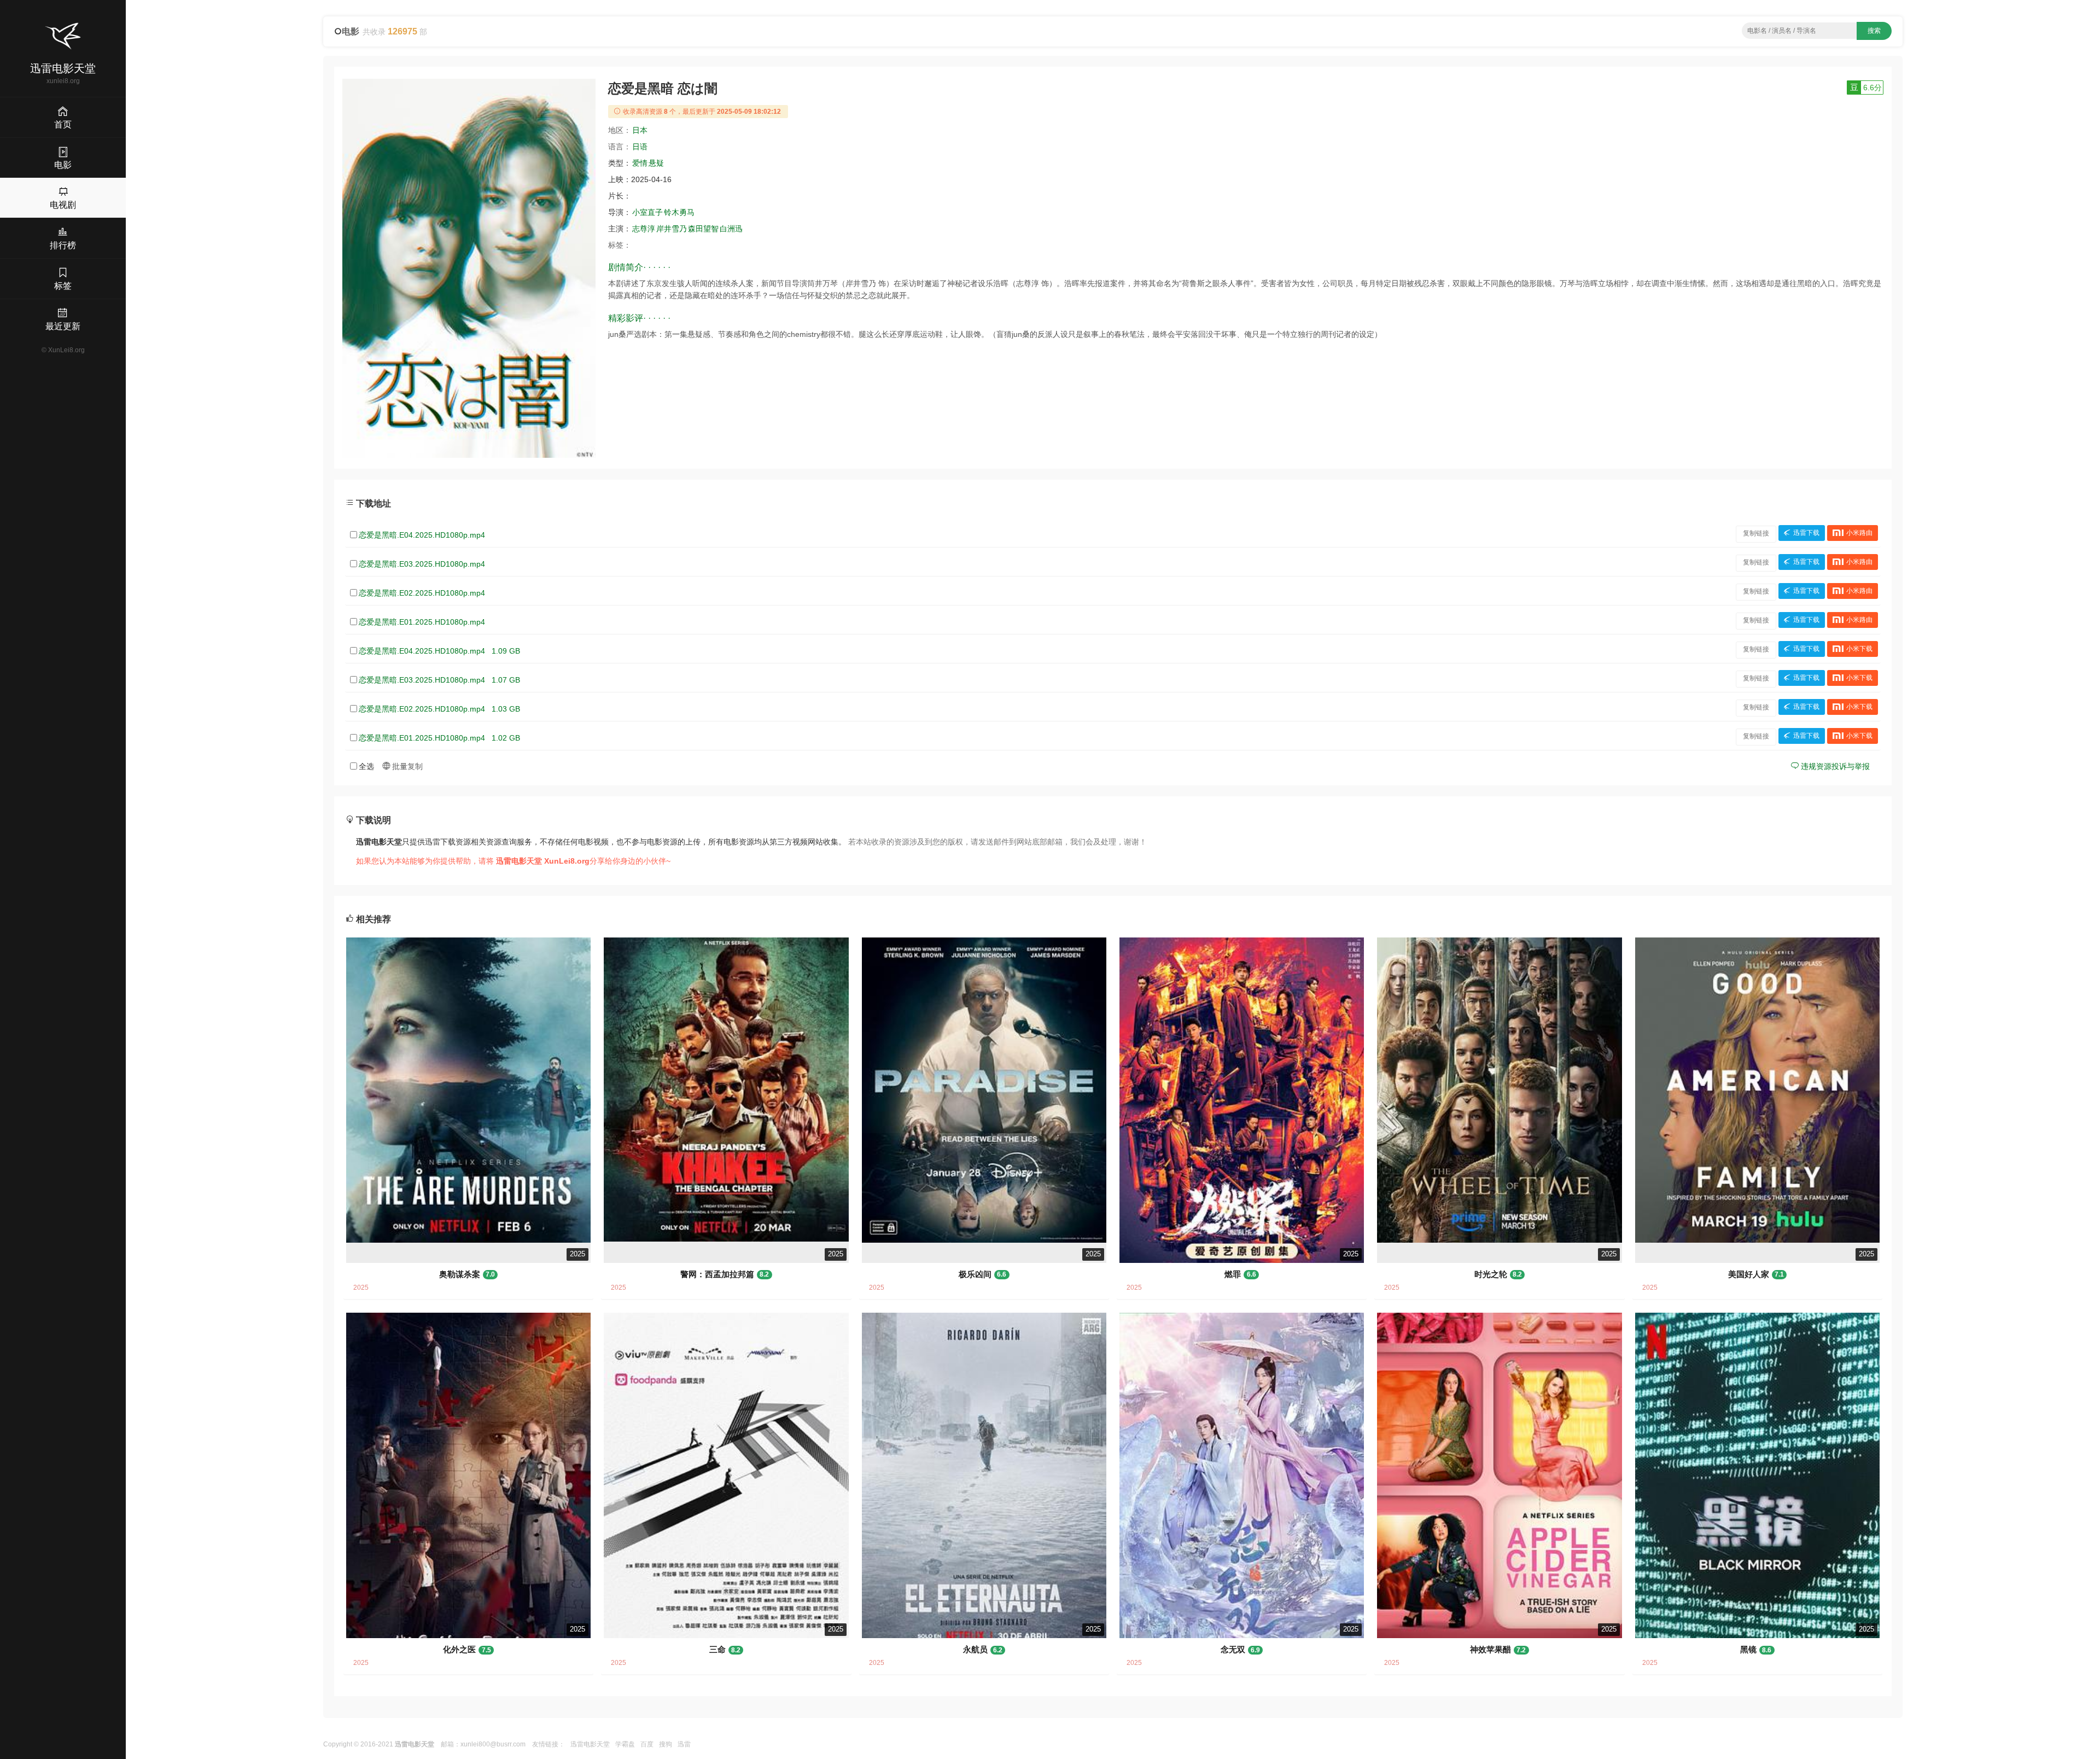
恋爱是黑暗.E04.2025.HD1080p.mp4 (422, 535)
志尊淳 (644, 229)
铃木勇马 (679, 212)
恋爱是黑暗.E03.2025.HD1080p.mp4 (422, 564)
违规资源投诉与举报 (1834, 766)
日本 (640, 130)
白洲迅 (731, 229)
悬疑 (656, 163)
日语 (640, 147)
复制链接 (1756, 533)
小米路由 (1859, 533)
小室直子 (647, 212)
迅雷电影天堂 (590, 1744)
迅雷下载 (1806, 533)
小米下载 (1859, 649)
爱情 (640, 163)
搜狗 (666, 1744)
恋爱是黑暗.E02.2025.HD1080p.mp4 (422, 593)
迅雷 (684, 1744)
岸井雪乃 (672, 229)
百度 (647, 1744)
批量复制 (406, 766)
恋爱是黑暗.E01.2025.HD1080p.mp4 (422, 622)
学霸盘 (625, 1744)
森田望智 (703, 229)
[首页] (63, 36)
